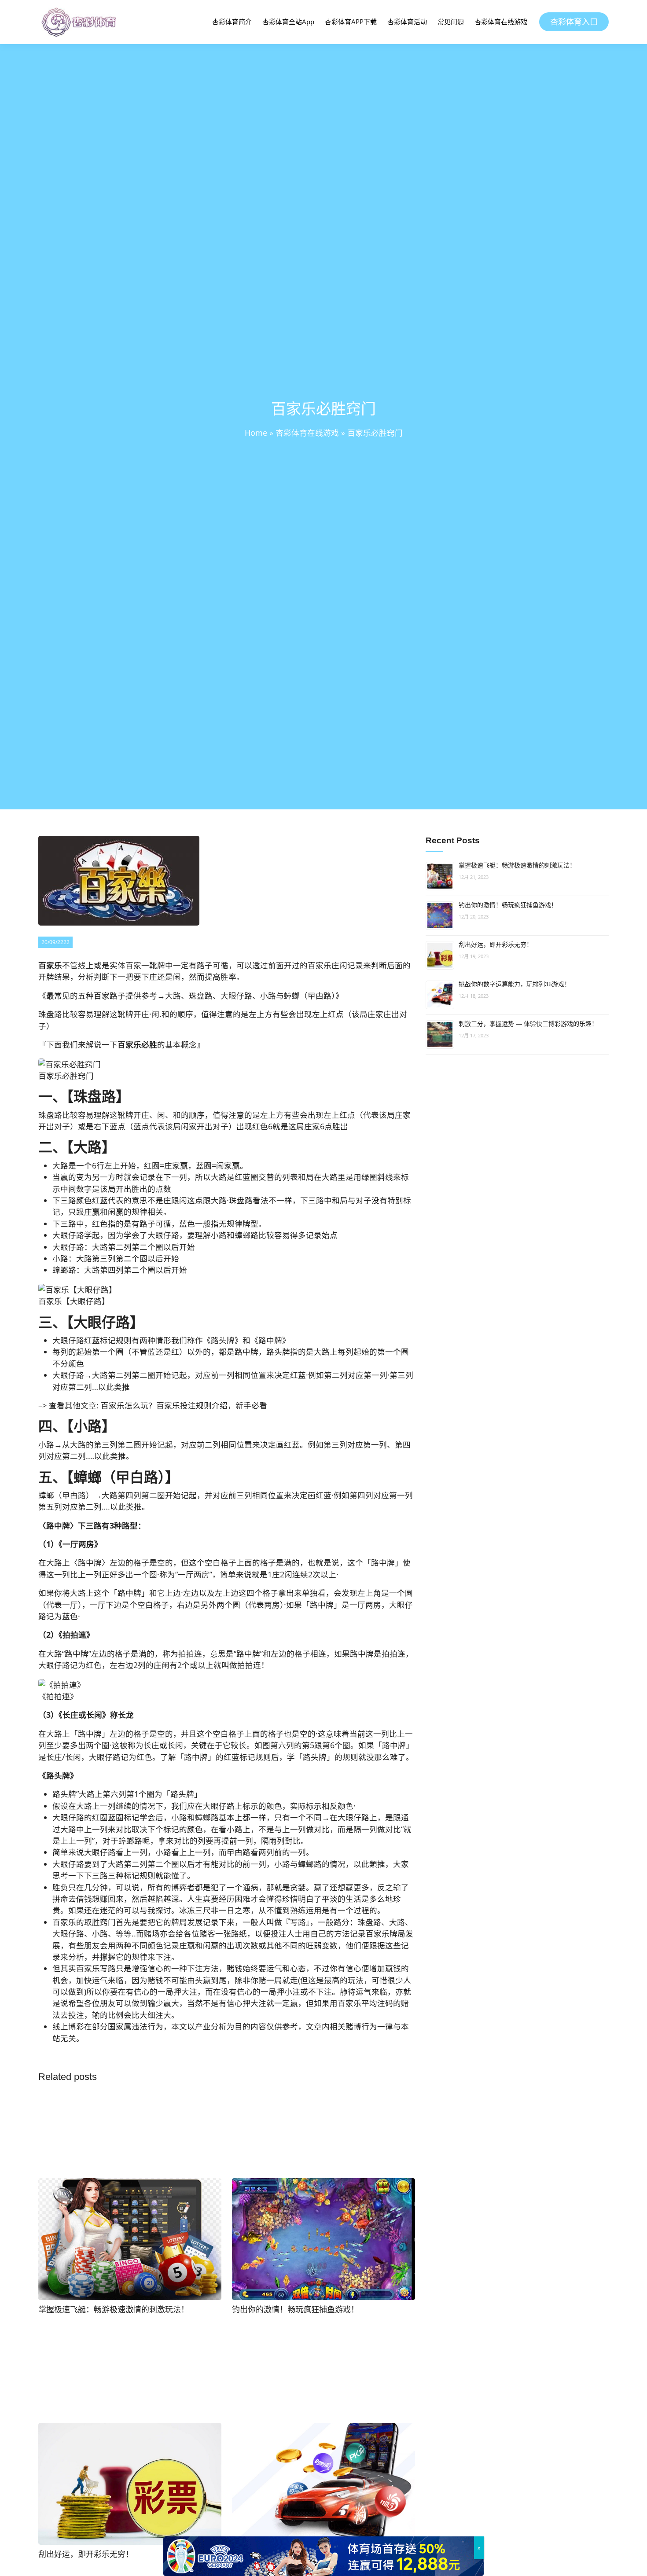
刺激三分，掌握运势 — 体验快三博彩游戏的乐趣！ (528, 1024)
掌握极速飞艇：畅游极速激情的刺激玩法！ (517, 865)
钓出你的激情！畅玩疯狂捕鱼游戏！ (508, 905)
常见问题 (451, 22)
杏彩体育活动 (407, 22)
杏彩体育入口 (574, 22)
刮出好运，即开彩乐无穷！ (496, 944)
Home (256, 433)
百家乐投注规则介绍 (192, 1405)
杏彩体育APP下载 (351, 22)
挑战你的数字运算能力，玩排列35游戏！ (515, 984)
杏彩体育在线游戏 (501, 22)
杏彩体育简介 (232, 22)
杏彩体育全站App (288, 22)
